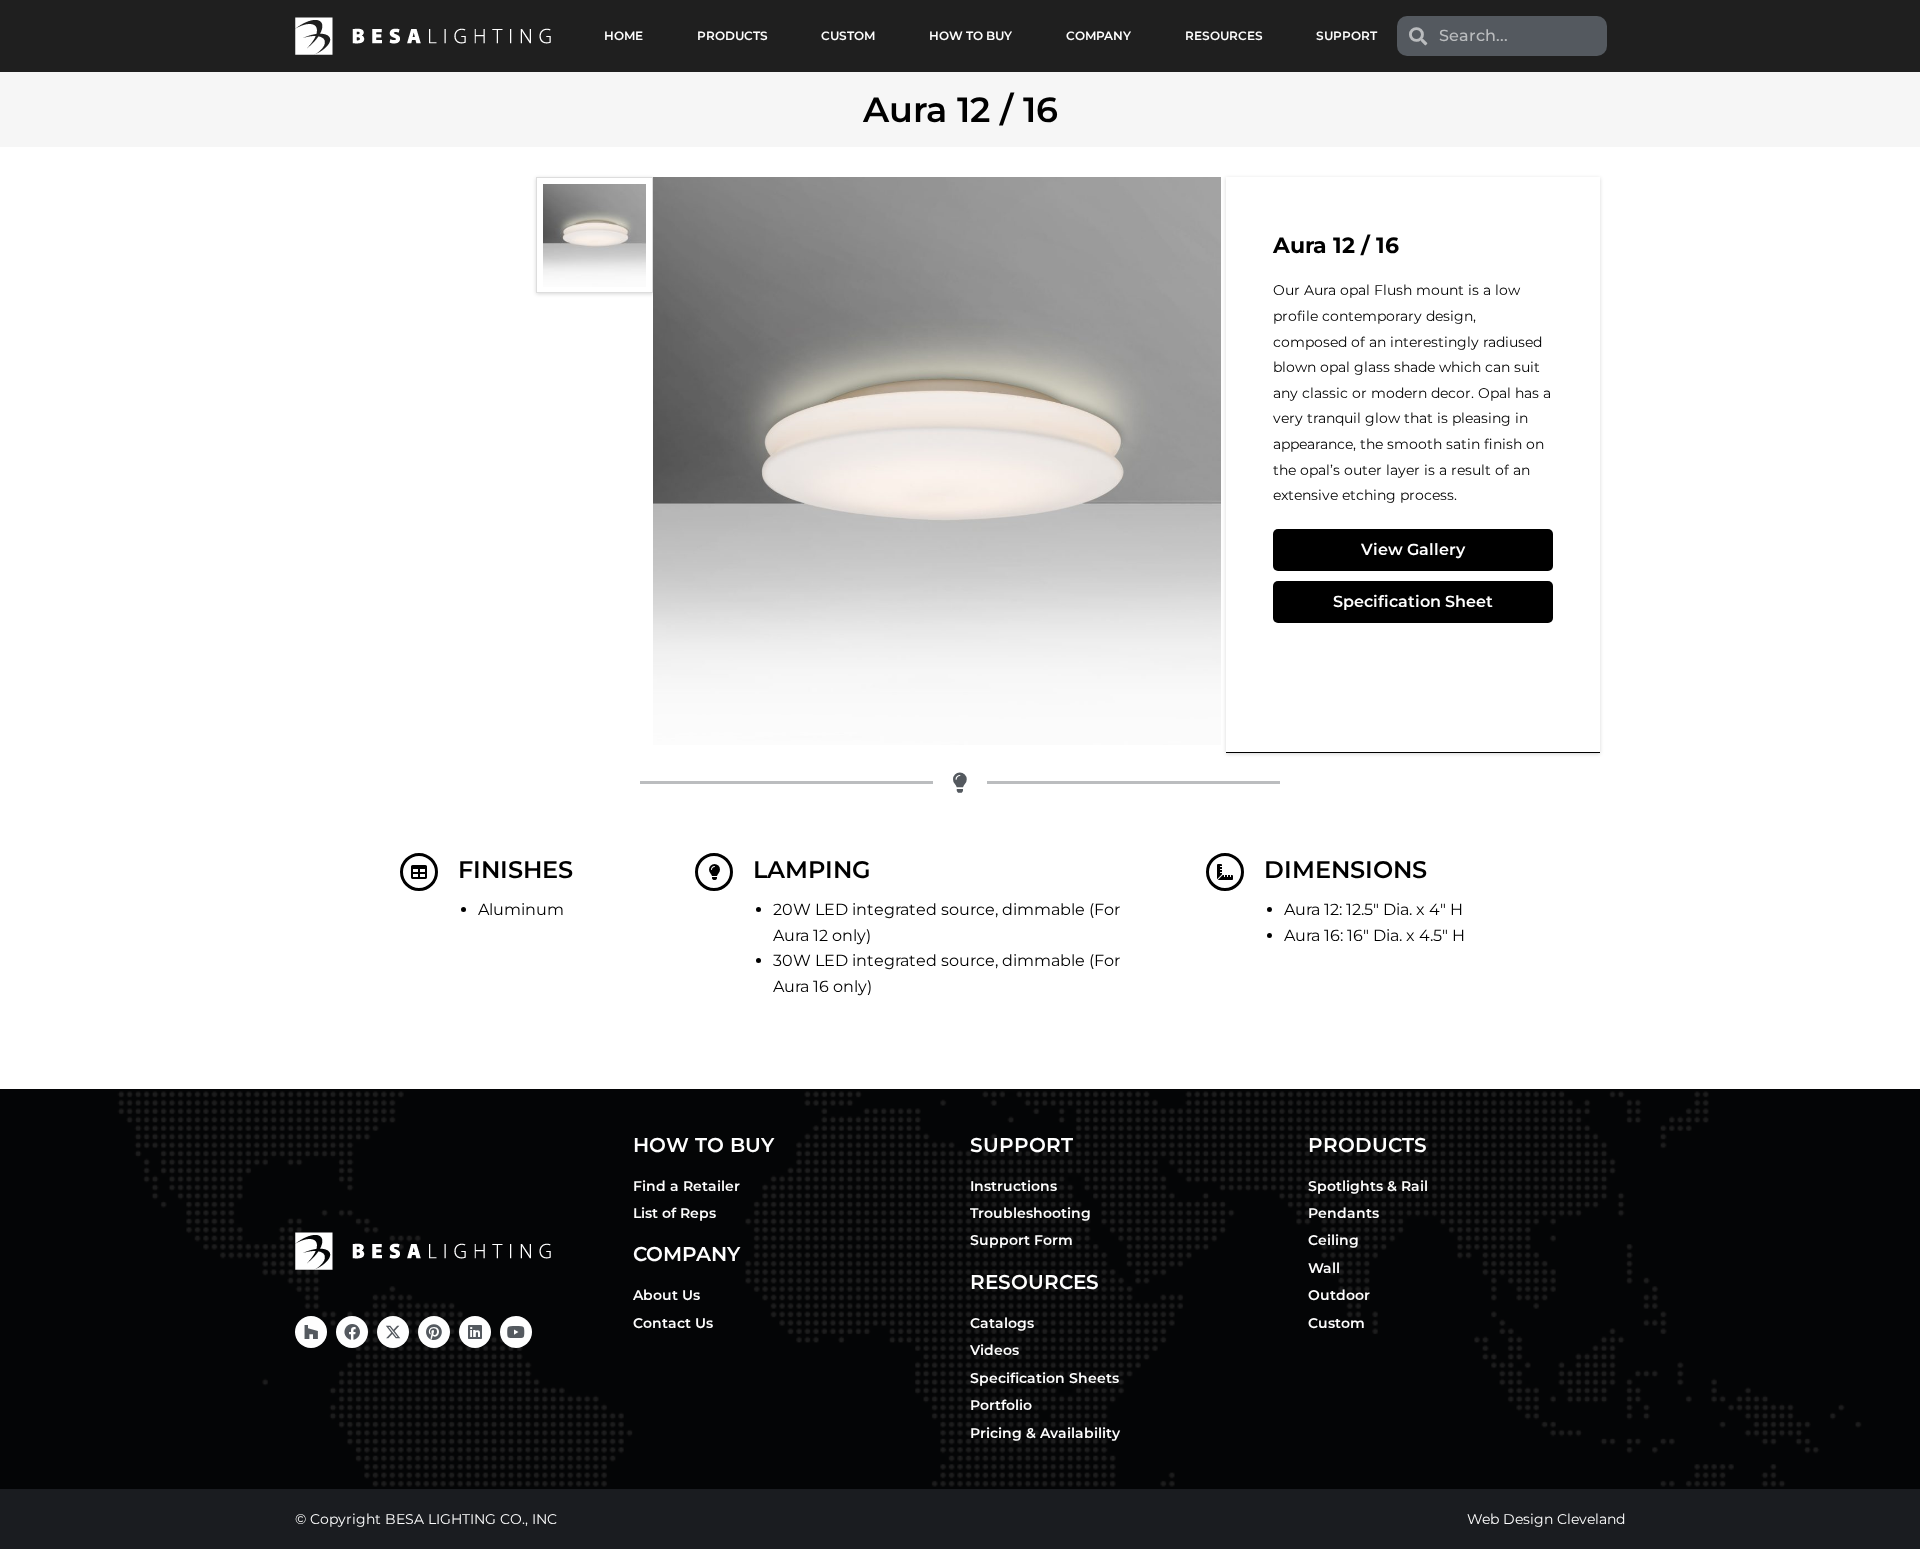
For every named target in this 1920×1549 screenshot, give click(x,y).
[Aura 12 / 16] (594, 235)
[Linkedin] (475, 1332)
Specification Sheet (1413, 601)
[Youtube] (516, 1332)
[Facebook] (352, 1332)
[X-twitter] (393, 1332)
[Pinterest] (434, 1332)
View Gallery (1413, 549)
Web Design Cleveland (1546, 1519)
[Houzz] (311, 1332)
